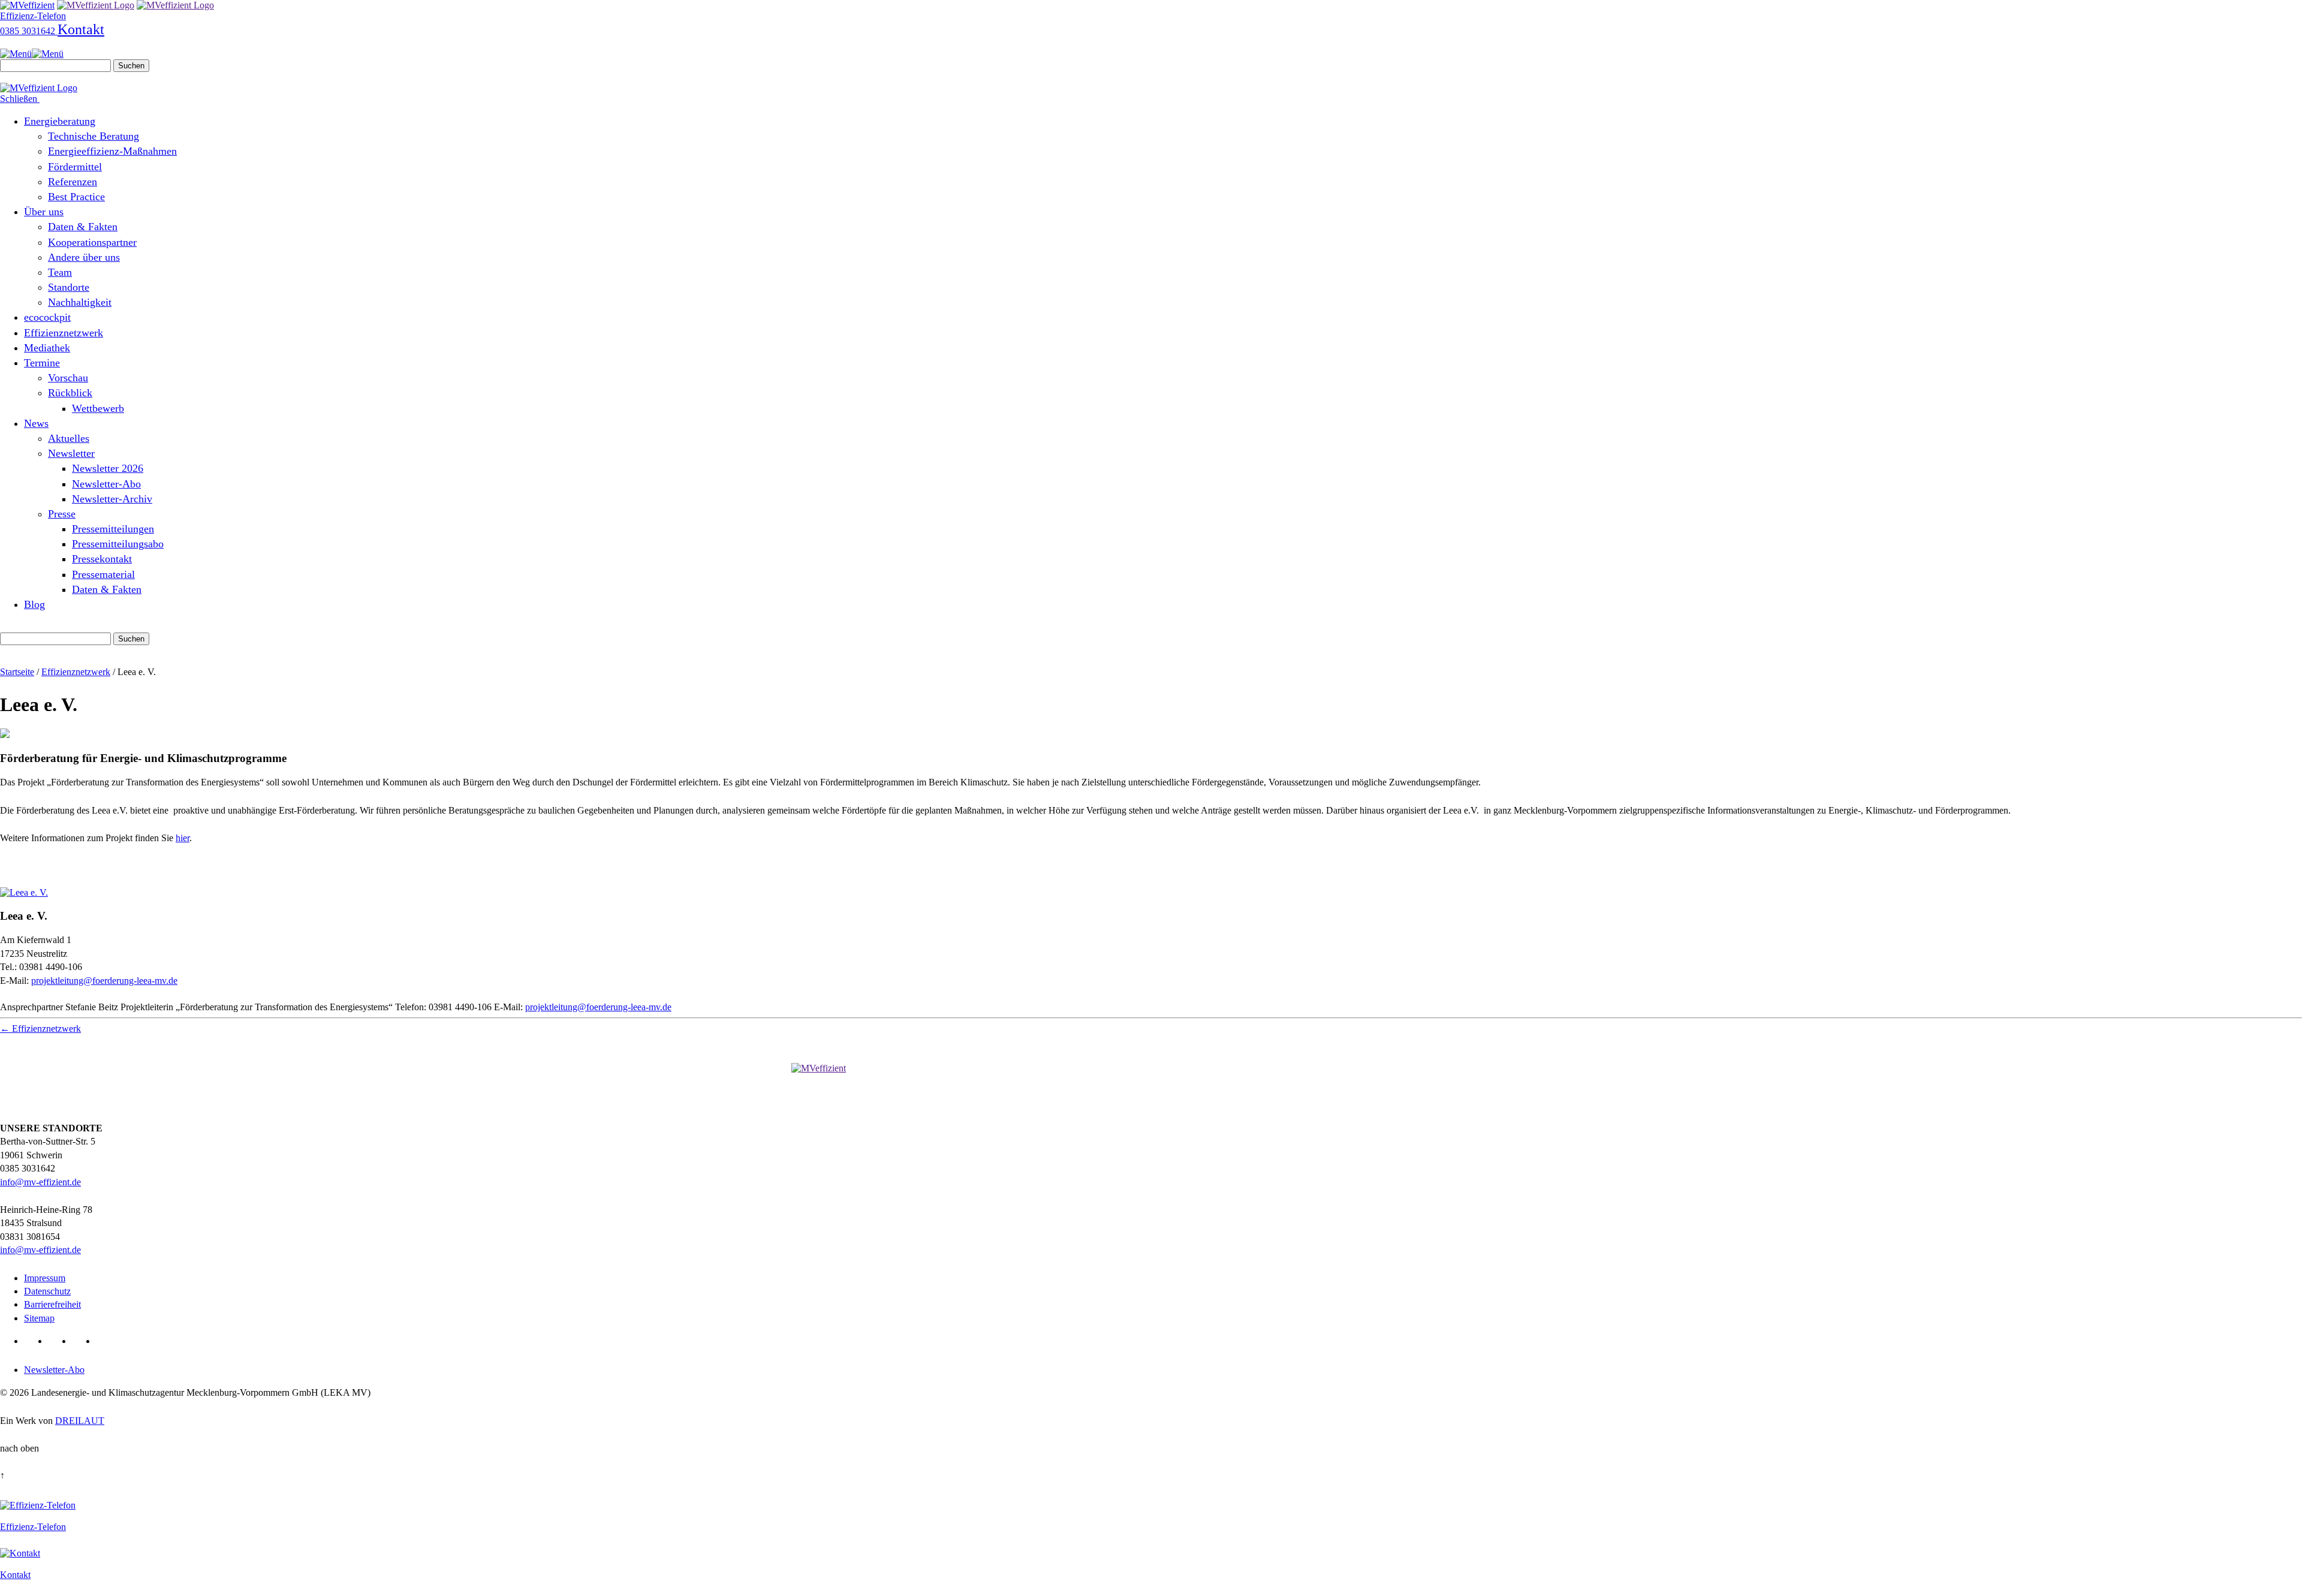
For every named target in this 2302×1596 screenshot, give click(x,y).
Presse (62, 514)
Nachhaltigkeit (80, 302)
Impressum (45, 1278)
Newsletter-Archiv (112, 499)
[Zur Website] (24, 892)
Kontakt (81, 29)
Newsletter (71, 453)
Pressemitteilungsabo (118, 544)
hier (183, 838)
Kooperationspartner (92, 242)
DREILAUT (80, 1421)
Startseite (17, 672)
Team (60, 272)
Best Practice (76, 197)
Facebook (58, 1341)
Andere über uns (84, 257)
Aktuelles (69, 438)
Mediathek (47, 348)
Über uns (44, 212)
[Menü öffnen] (32, 54)
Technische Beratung (94, 136)
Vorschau (68, 378)
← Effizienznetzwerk (40, 1029)
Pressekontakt (102, 559)
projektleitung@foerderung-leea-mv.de (104, 981)
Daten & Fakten (83, 227)
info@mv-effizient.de (40, 1182)
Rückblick (70, 393)
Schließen (20, 99)
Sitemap (39, 1318)
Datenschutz (47, 1291)
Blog (34, 604)
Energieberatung (60, 121)
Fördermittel (75, 167)
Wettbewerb (98, 408)
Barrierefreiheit (52, 1304)
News (36, 423)
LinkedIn (34, 1341)
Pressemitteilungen (113, 529)
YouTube (82, 1341)
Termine (42, 363)
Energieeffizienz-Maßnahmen (112, 151)
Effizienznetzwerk (64, 333)
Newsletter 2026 (108, 468)
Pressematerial (103, 574)
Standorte (69, 287)
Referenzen (73, 182)
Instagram (106, 1341)
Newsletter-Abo (106, 484)
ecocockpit (47, 317)
